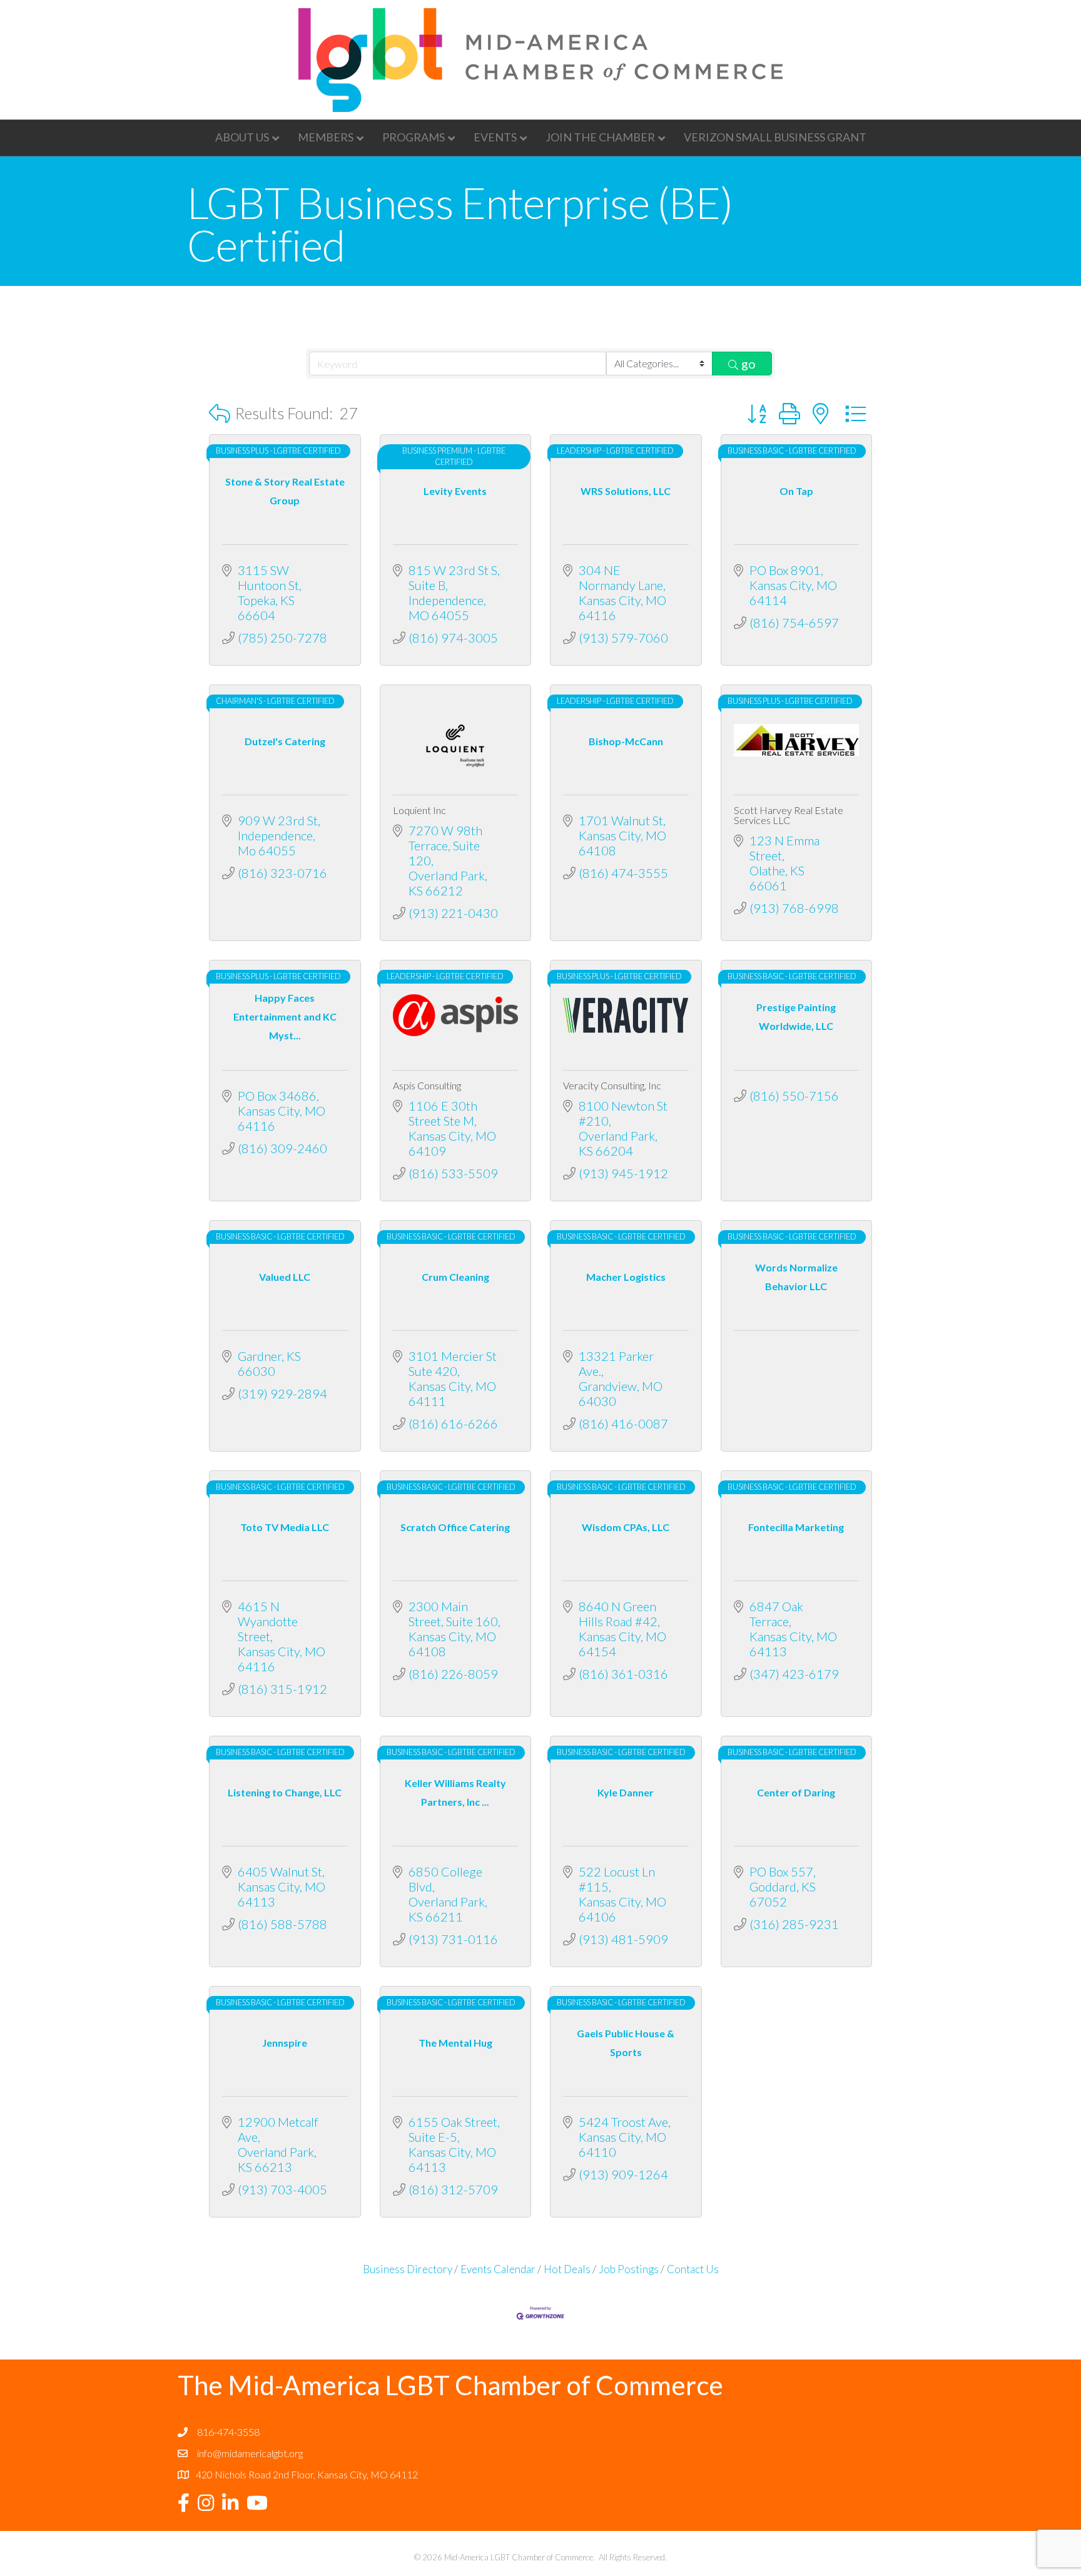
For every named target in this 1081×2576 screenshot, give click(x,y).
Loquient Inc (419, 810)
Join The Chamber (600, 137)
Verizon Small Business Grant (775, 137)
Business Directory (408, 2269)
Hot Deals (567, 2269)
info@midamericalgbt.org (250, 2453)
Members (326, 137)
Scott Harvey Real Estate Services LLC (789, 815)
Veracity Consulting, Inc (612, 1085)
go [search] (749, 364)
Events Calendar (498, 2269)
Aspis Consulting (427, 1085)
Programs (414, 137)
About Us (242, 137)
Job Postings (629, 2269)
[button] (220, 413)
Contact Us (693, 2269)
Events (495, 137)
